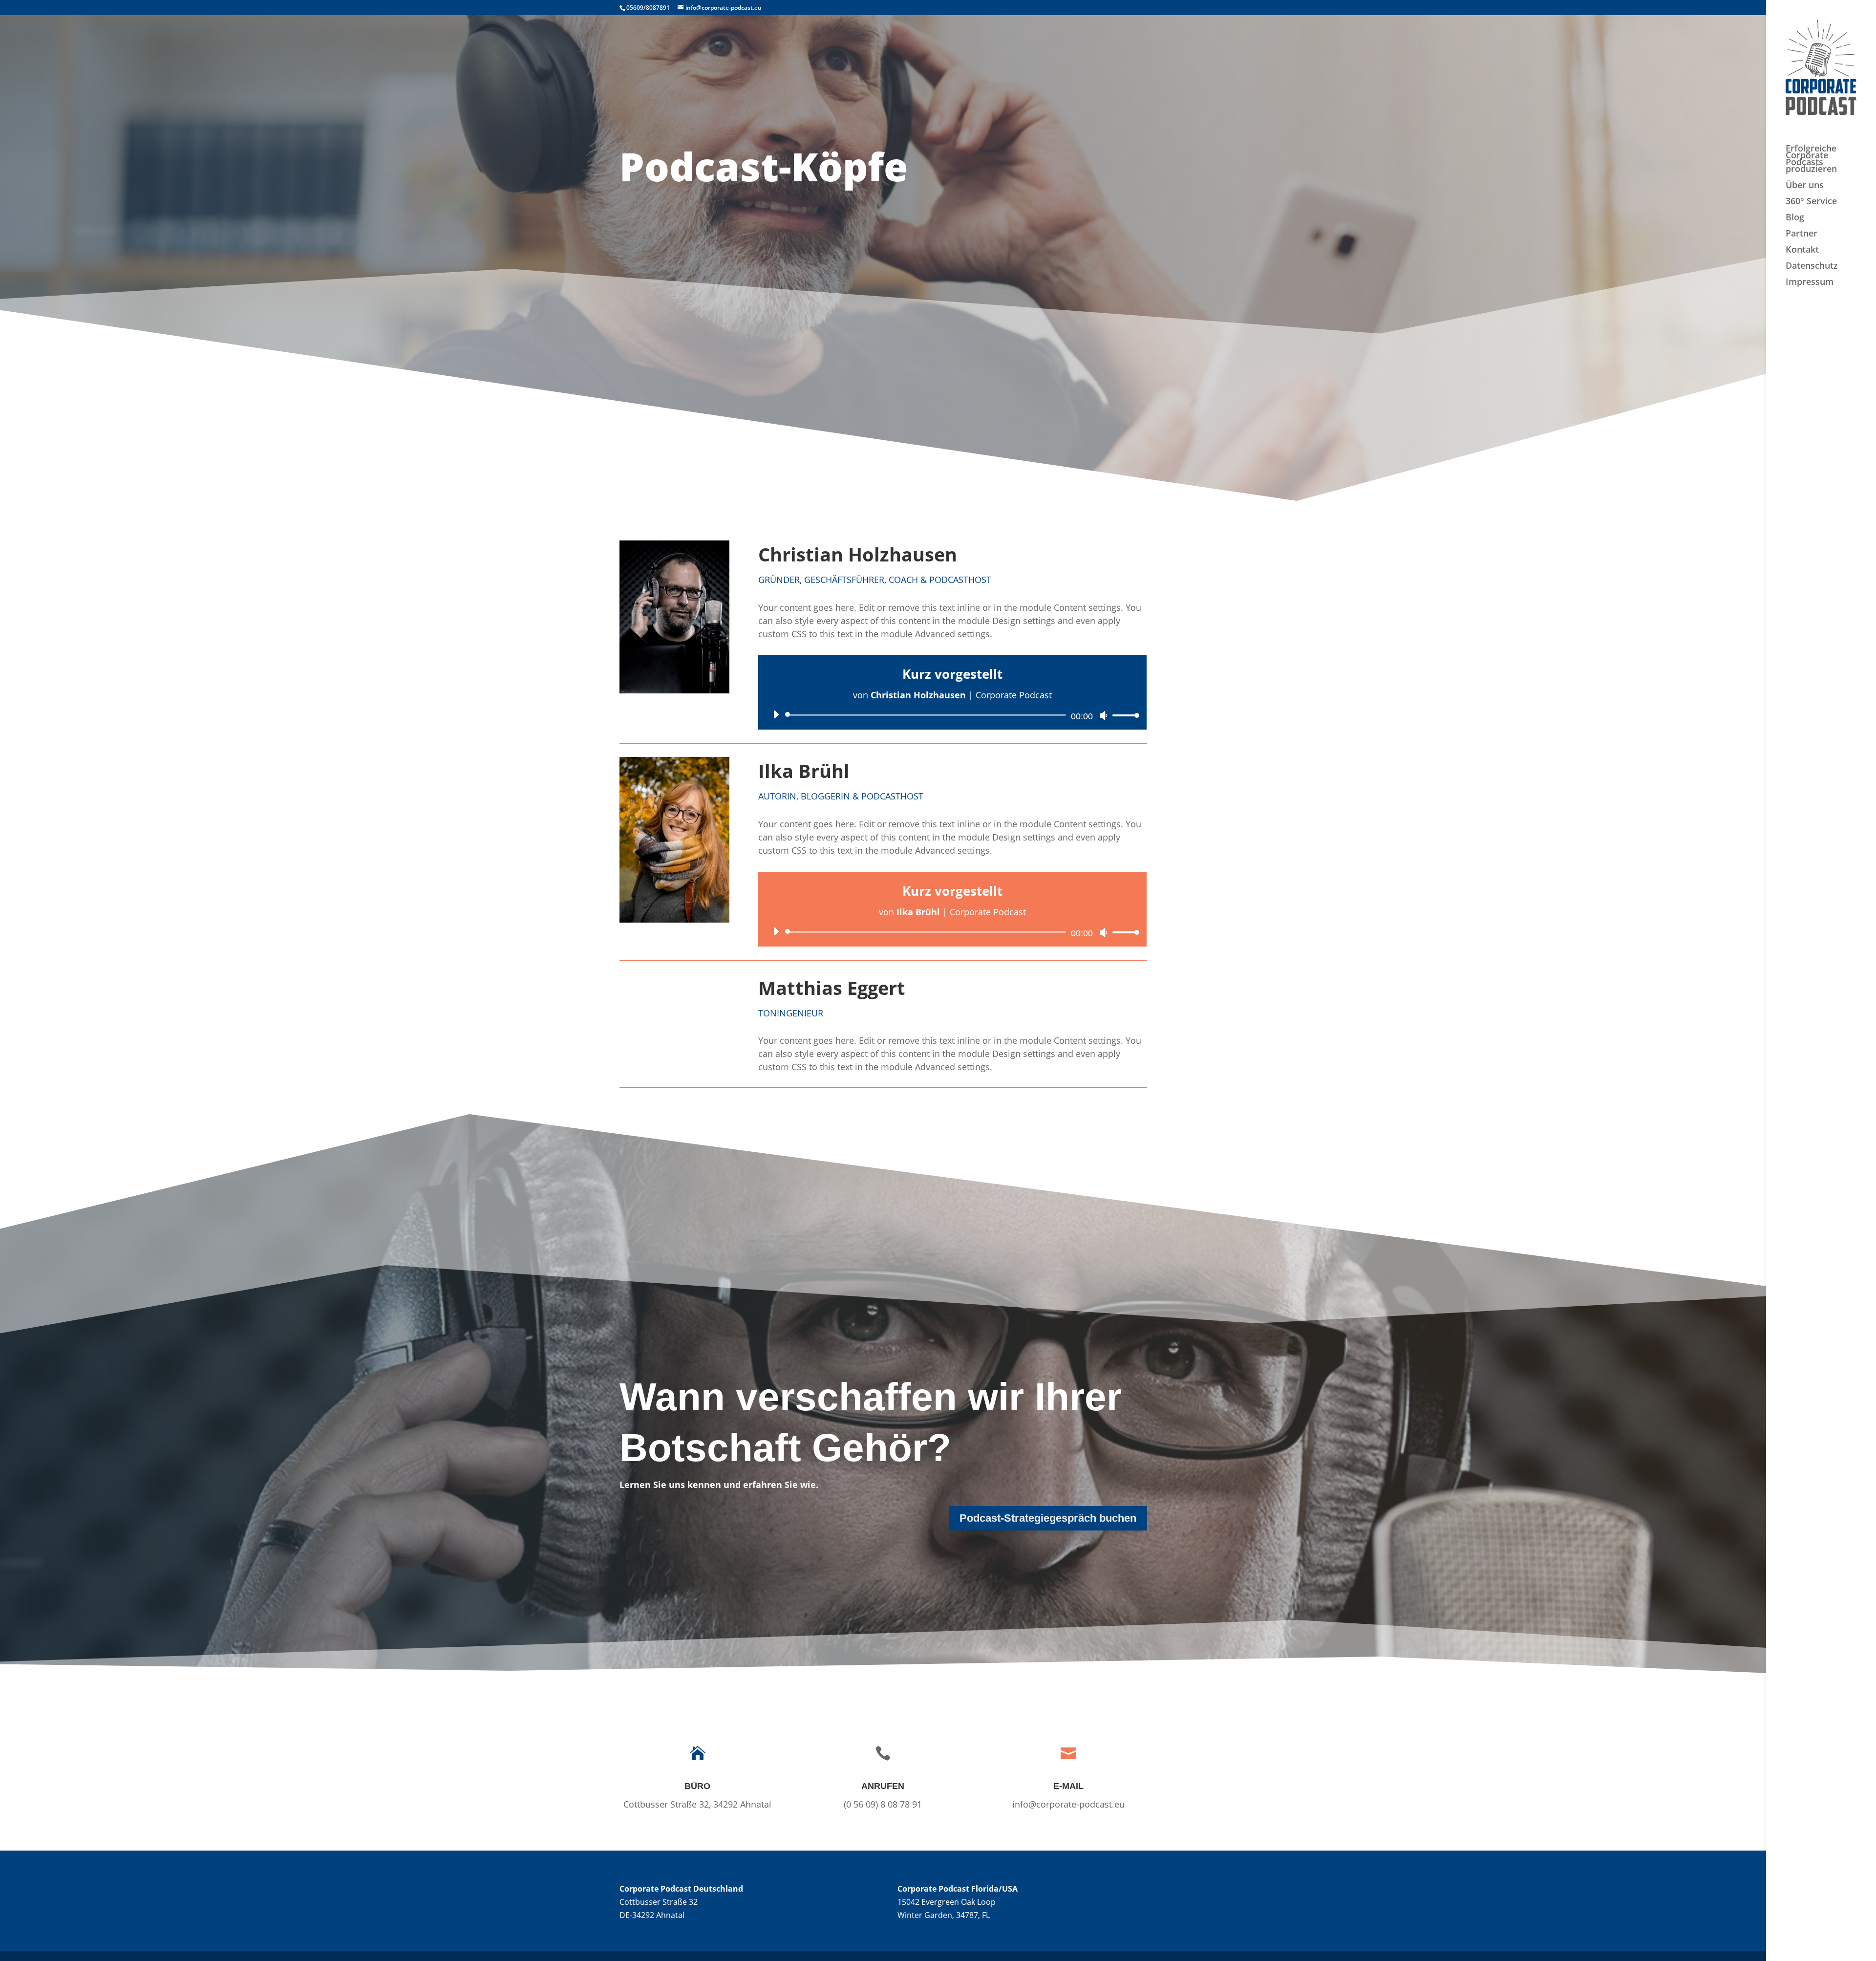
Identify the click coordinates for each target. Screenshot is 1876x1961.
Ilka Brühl (804, 771)
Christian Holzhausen (858, 554)
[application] (952, 715)
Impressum (1810, 283)
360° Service (1811, 202)
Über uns (1805, 186)
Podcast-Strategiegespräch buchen (1048, 1518)
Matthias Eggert (832, 988)
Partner (1801, 234)
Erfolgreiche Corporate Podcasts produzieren (1811, 160)
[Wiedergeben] (776, 714)
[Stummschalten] (1104, 715)
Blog (1795, 218)
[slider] (1123, 715)
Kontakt (1802, 250)
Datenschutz (1812, 267)
